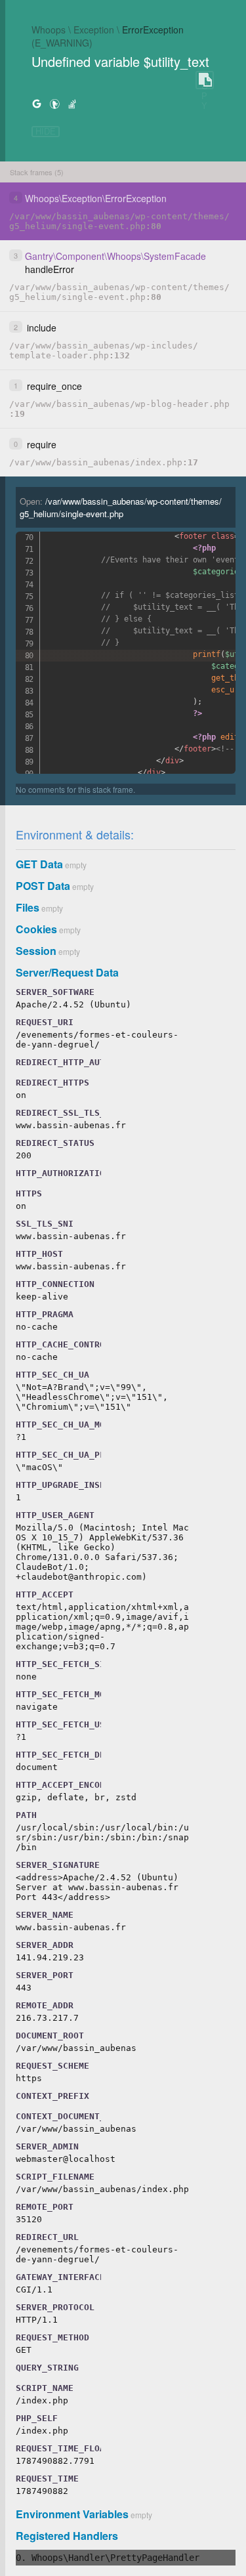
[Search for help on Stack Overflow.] (72, 103)
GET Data (39, 864)
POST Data (43, 886)
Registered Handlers (67, 2536)
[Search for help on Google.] (37, 103)
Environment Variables (72, 2514)
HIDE (46, 132)
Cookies (36, 929)
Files (28, 907)
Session (36, 951)
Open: (121, 507)
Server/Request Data (67, 972)
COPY (205, 80)
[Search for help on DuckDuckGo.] (54, 103)
